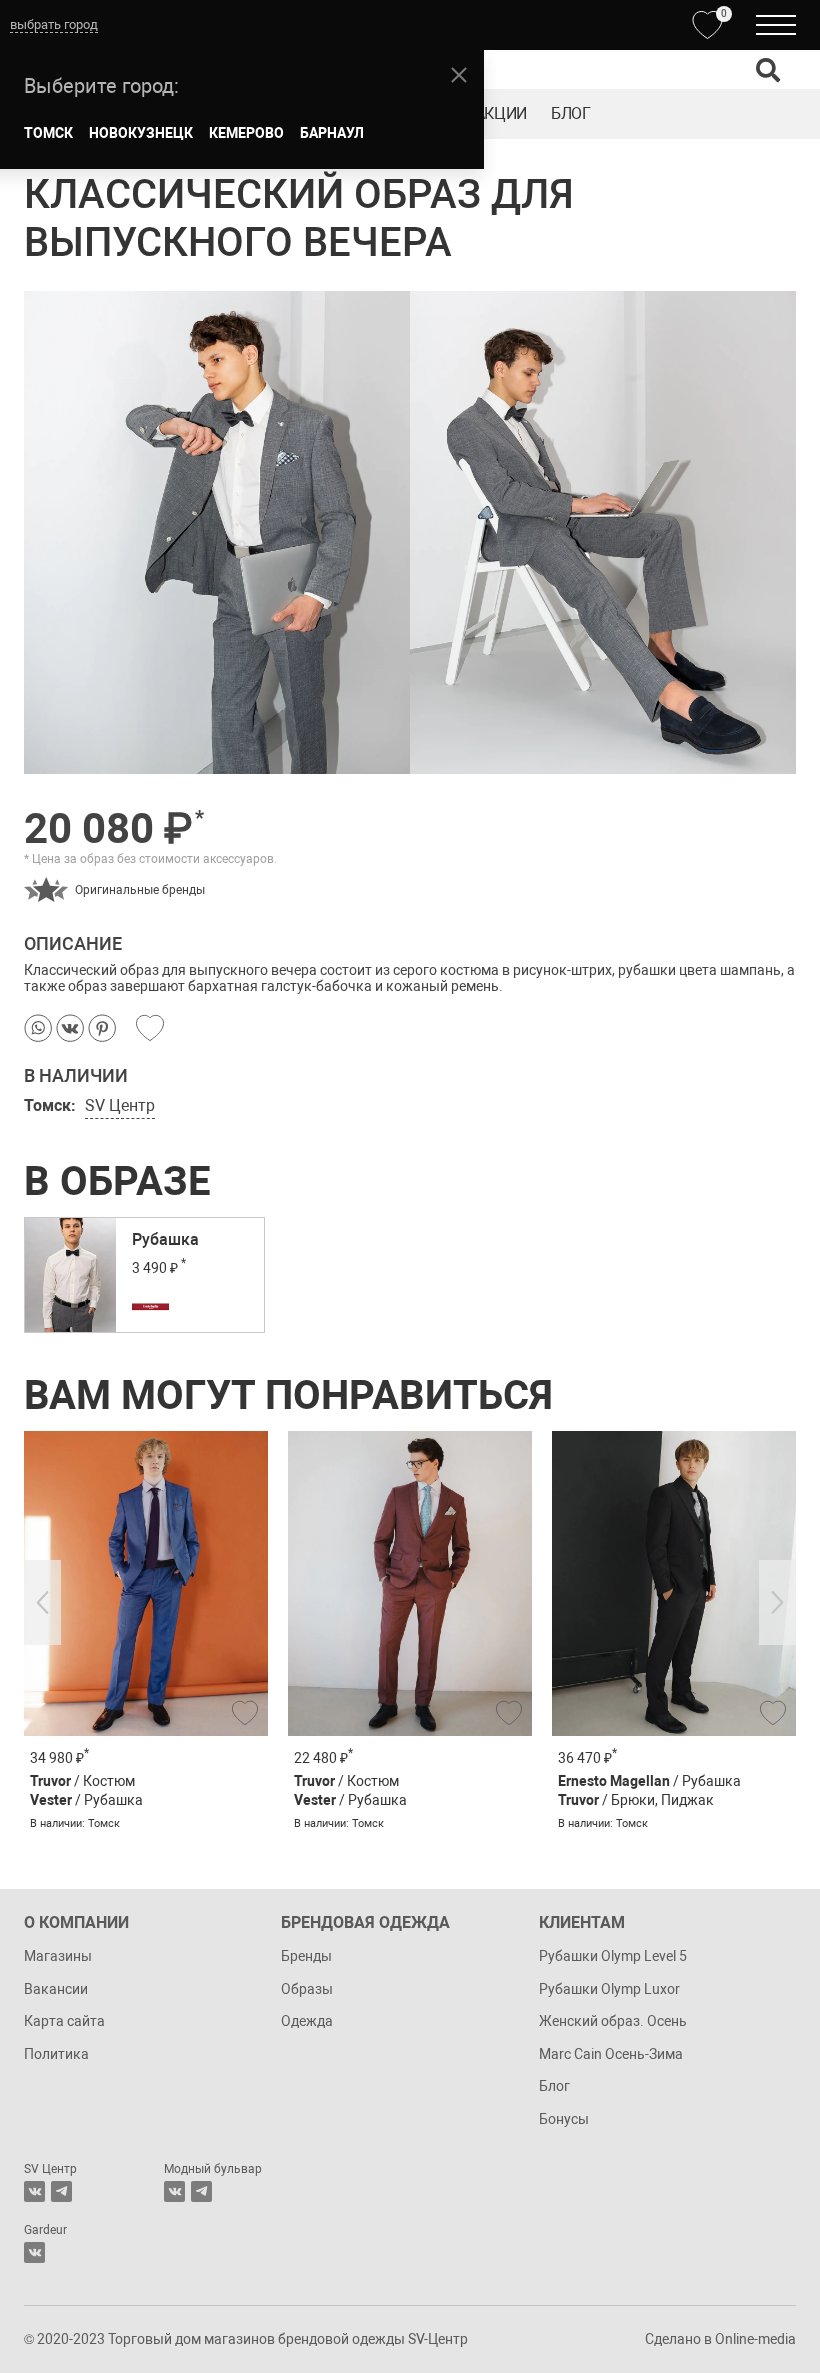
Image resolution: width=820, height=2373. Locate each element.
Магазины (58, 1956)
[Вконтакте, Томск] (34, 2191)
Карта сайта (64, 2021)
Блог (571, 113)
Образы (307, 1989)
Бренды (306, 1956)
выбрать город (54, 24)
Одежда (307, 2021)
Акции (501, 113)
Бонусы (564, 2119)
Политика (56, 2054)
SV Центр (120, 1105)
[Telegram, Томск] (61, 2191)
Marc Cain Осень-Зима (611, 2054)
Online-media (755, 2339)
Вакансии (56, 1989)
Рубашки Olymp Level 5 (613, 1956)
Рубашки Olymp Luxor (609, 1989)
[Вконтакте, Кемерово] (34, 2252)
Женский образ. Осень (613, 2021)
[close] (459, 75)
